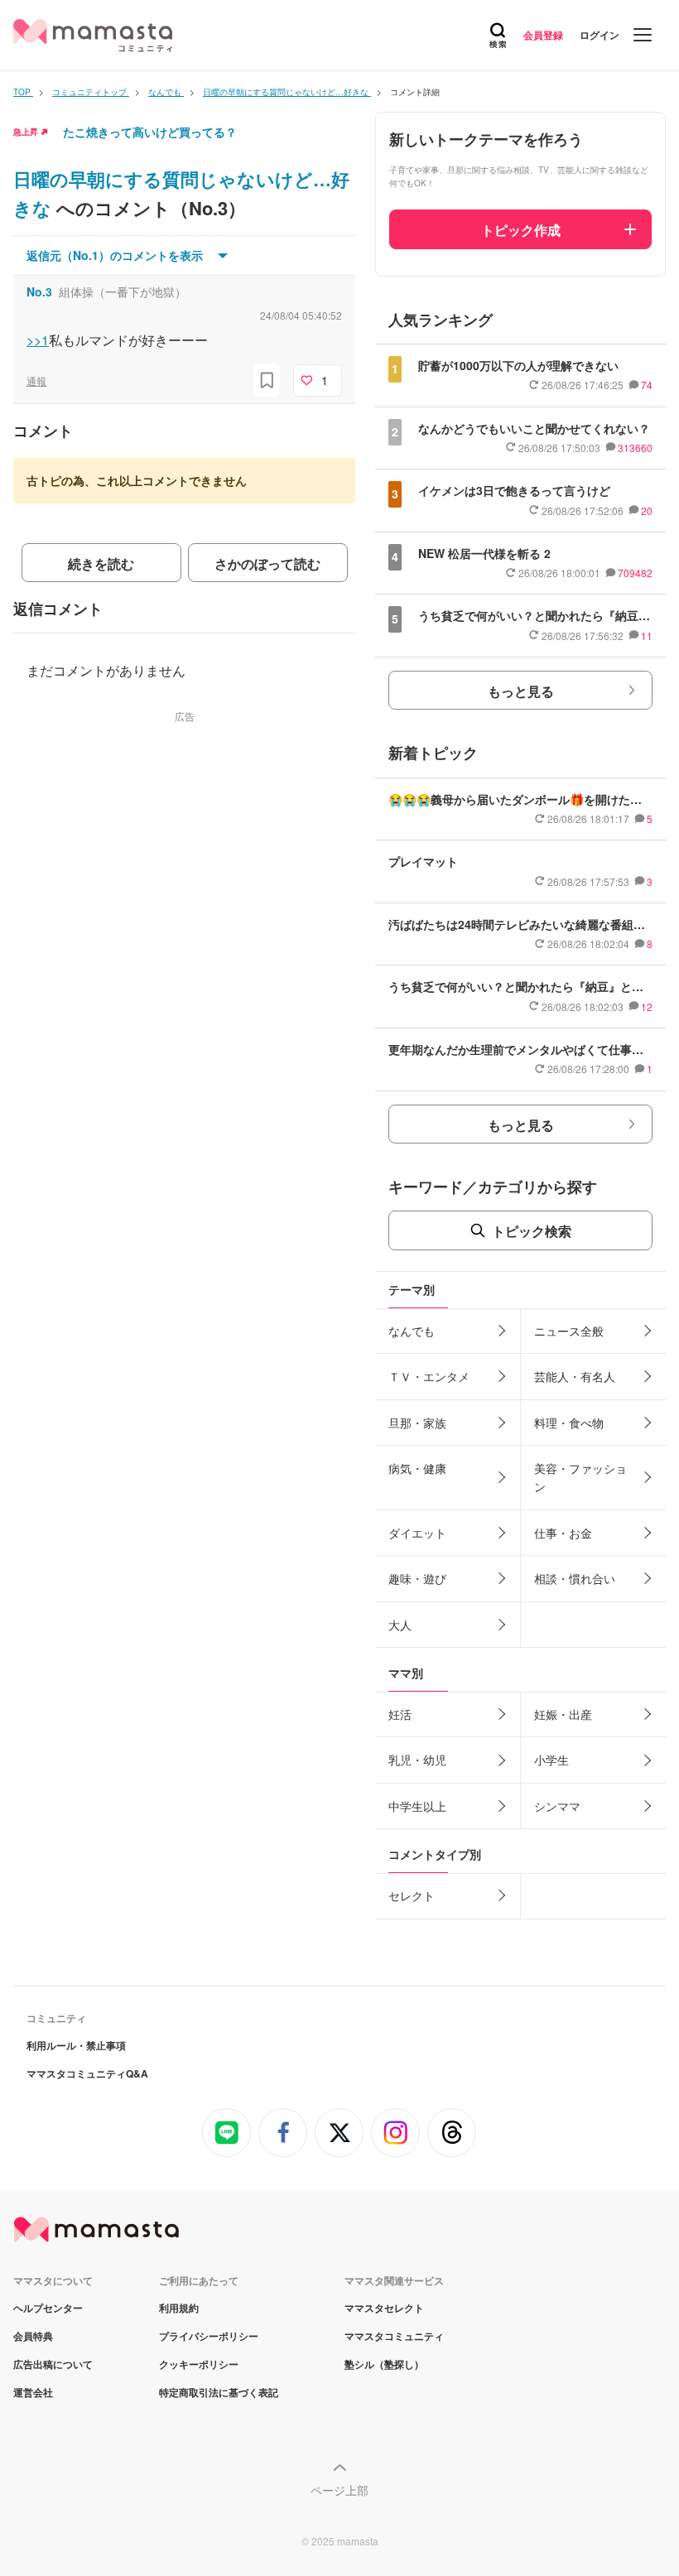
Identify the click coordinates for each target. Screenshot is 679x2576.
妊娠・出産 (563, 1714)
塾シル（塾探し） (384, 2364)
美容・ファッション (580, 1477)
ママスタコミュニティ (394, 2336)
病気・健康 (417, 1468)
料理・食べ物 (569, 1423)
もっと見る (521, 691)
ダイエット (417, 1533)
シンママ (557, 1806)
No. (39, 291)
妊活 (400, 1714)
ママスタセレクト (384, 2308)
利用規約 (179, 2308)
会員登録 (543, 35)
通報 (36, 380)
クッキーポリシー (199, 2364)
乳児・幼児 (417, 1760)
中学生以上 (417, 1806)
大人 (400, 1625)
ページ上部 (339, 2490)
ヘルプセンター (48, 2308)
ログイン (600, 35)
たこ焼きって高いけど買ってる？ (150, 132)
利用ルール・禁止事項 (76, 2045)
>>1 (38, 340)
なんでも (412, 1331)
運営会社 (33, 2392)
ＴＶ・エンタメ (429, 1376)
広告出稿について (53, 2364)
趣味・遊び (417, 1578)
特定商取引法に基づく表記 (219, 2392)
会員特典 (33, 2336)
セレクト (412, 1895)
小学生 (551, 1760)
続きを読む (101, 563)
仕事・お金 (563, 1533)
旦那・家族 (417, 1423)
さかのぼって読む (267, 563)
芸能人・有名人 (575, 1376)
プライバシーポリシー (209, 2336)
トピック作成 (521, 230)
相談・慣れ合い (575, 1578)
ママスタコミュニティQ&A (87, 2073)
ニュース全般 (569, 1331)
